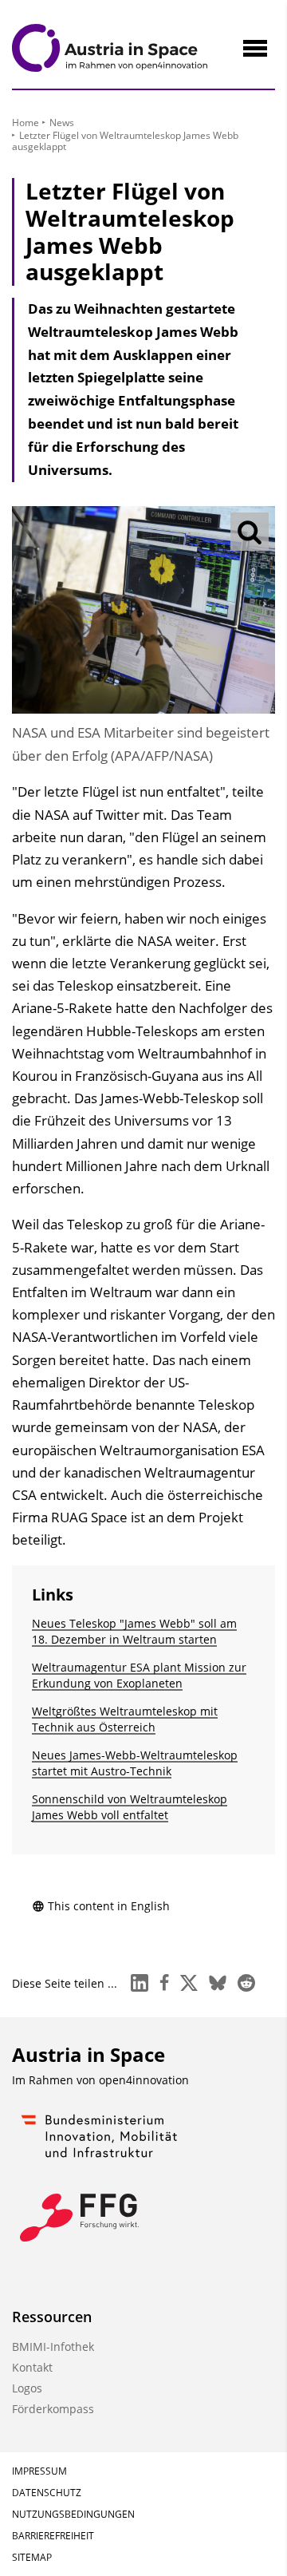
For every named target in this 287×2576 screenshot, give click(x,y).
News (62, 123)
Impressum (39, 2471)
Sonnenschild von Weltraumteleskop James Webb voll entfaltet (130, 1807)
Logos (27, 2388)
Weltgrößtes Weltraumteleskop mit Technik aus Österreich (125, 1719)
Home (26, 123)
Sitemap (32, 2557)
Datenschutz (47, 2493)
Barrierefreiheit (53, 2536)
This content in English (109, 1906)
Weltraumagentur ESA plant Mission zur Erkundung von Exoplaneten (139, 1675)
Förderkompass (53, 2409)
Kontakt (32, 2367)
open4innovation (144, 2080)
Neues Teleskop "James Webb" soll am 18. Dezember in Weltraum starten (134, 1631)
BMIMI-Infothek (53, 2346)
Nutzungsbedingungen (73, 2514)
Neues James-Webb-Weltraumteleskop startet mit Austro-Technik (135, 1763)
